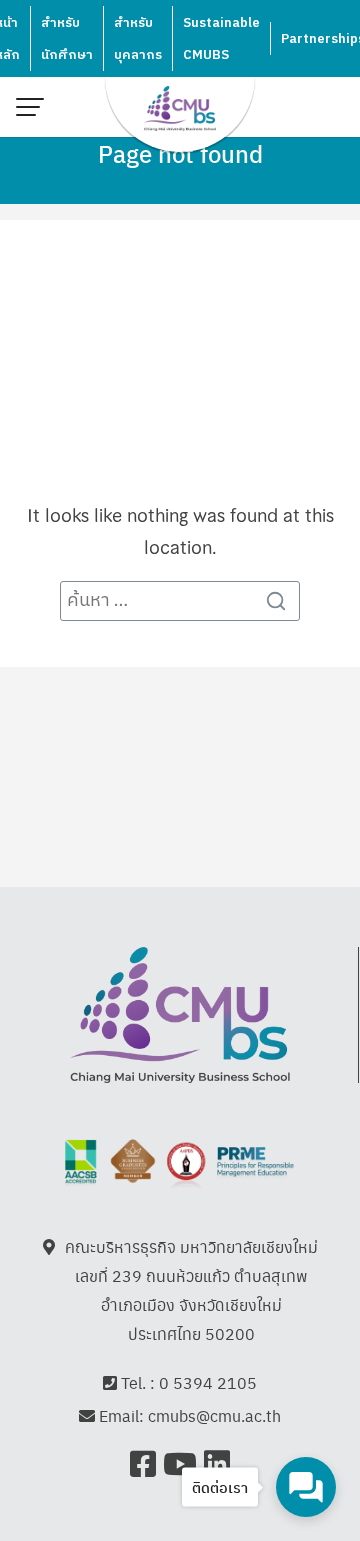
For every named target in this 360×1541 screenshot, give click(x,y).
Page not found (180, 153)
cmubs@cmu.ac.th (214, 1415)
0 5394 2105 (208, 1382)
